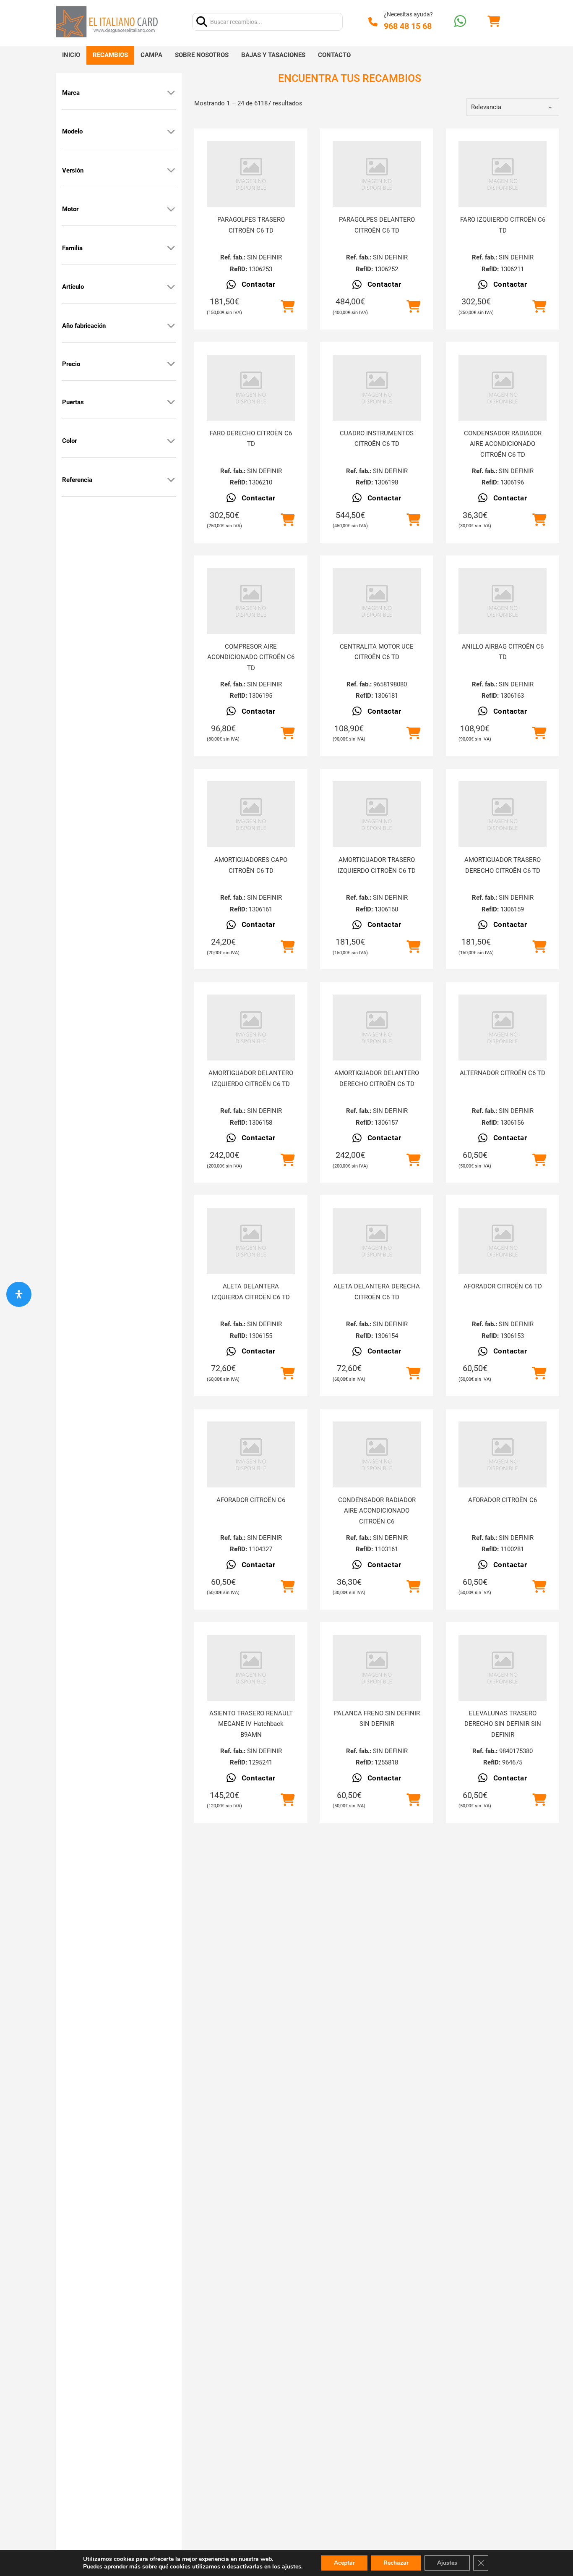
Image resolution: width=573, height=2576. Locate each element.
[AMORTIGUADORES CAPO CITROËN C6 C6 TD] (251, 814)
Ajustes (447, 2563)
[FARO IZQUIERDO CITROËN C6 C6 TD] (503, 174)
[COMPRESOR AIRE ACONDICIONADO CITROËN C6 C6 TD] (251, 601)
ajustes (292, 2567)
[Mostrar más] (171, 93)
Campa (151, 55)
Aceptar (344, 2563)
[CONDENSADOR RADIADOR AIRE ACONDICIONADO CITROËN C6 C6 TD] (503, 388)
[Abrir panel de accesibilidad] (19, 1294)
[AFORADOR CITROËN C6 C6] (251, 1454)
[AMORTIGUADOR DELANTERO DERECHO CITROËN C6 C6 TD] (377, 1028)
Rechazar (396, 2563)
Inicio (71, 55)
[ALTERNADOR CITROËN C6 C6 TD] (503, 1028)
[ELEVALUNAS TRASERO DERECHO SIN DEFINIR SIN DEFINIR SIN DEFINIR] (503, 1668)
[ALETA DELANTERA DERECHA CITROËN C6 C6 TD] (377, 1241)
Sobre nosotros (202, 55)
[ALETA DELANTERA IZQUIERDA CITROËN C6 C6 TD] (251, 1241)
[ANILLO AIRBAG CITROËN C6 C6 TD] (503, 601)
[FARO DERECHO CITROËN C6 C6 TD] (251, 388)
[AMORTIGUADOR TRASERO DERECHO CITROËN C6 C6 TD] (503, 814)
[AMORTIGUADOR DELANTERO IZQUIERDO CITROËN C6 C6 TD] (251, 1028)
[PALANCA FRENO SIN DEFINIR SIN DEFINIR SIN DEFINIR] (377, 1668)
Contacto (334, 55)
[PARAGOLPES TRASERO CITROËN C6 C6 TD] (251, 174)
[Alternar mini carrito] (494, 22)
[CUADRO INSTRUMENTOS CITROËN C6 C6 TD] (377, 388)
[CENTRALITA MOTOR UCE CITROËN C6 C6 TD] (377, 601)
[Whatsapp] (460, 22)
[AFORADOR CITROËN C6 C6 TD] (503, 1241)
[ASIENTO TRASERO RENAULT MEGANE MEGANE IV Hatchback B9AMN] (251, 1668)
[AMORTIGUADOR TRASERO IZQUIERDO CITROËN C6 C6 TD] (377, 814)
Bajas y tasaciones (273, 55)
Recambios (110, 55)
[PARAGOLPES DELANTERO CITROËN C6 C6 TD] (377, 174)
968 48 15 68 (408, 26)
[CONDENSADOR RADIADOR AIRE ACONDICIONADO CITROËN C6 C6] (377, 1454)
